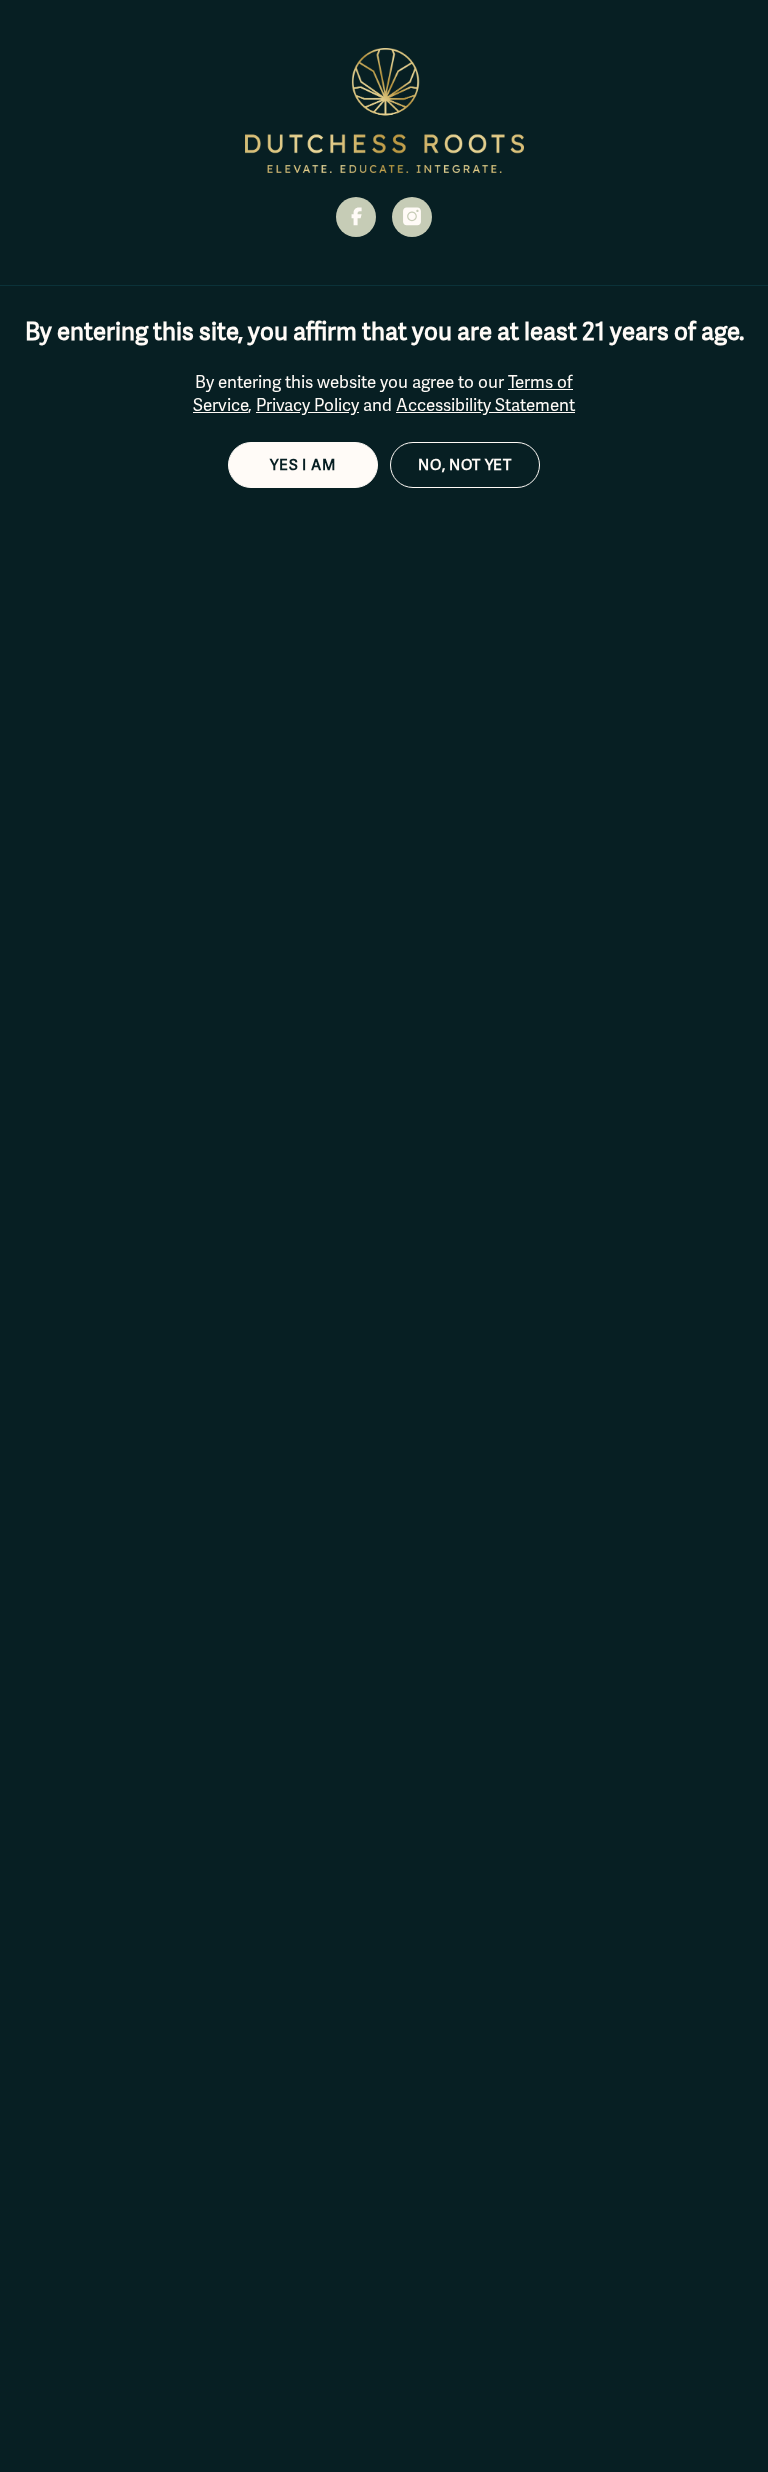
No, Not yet (465, 465)
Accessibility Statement (485, 405)
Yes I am (303, 465)
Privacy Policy (307, 405)
